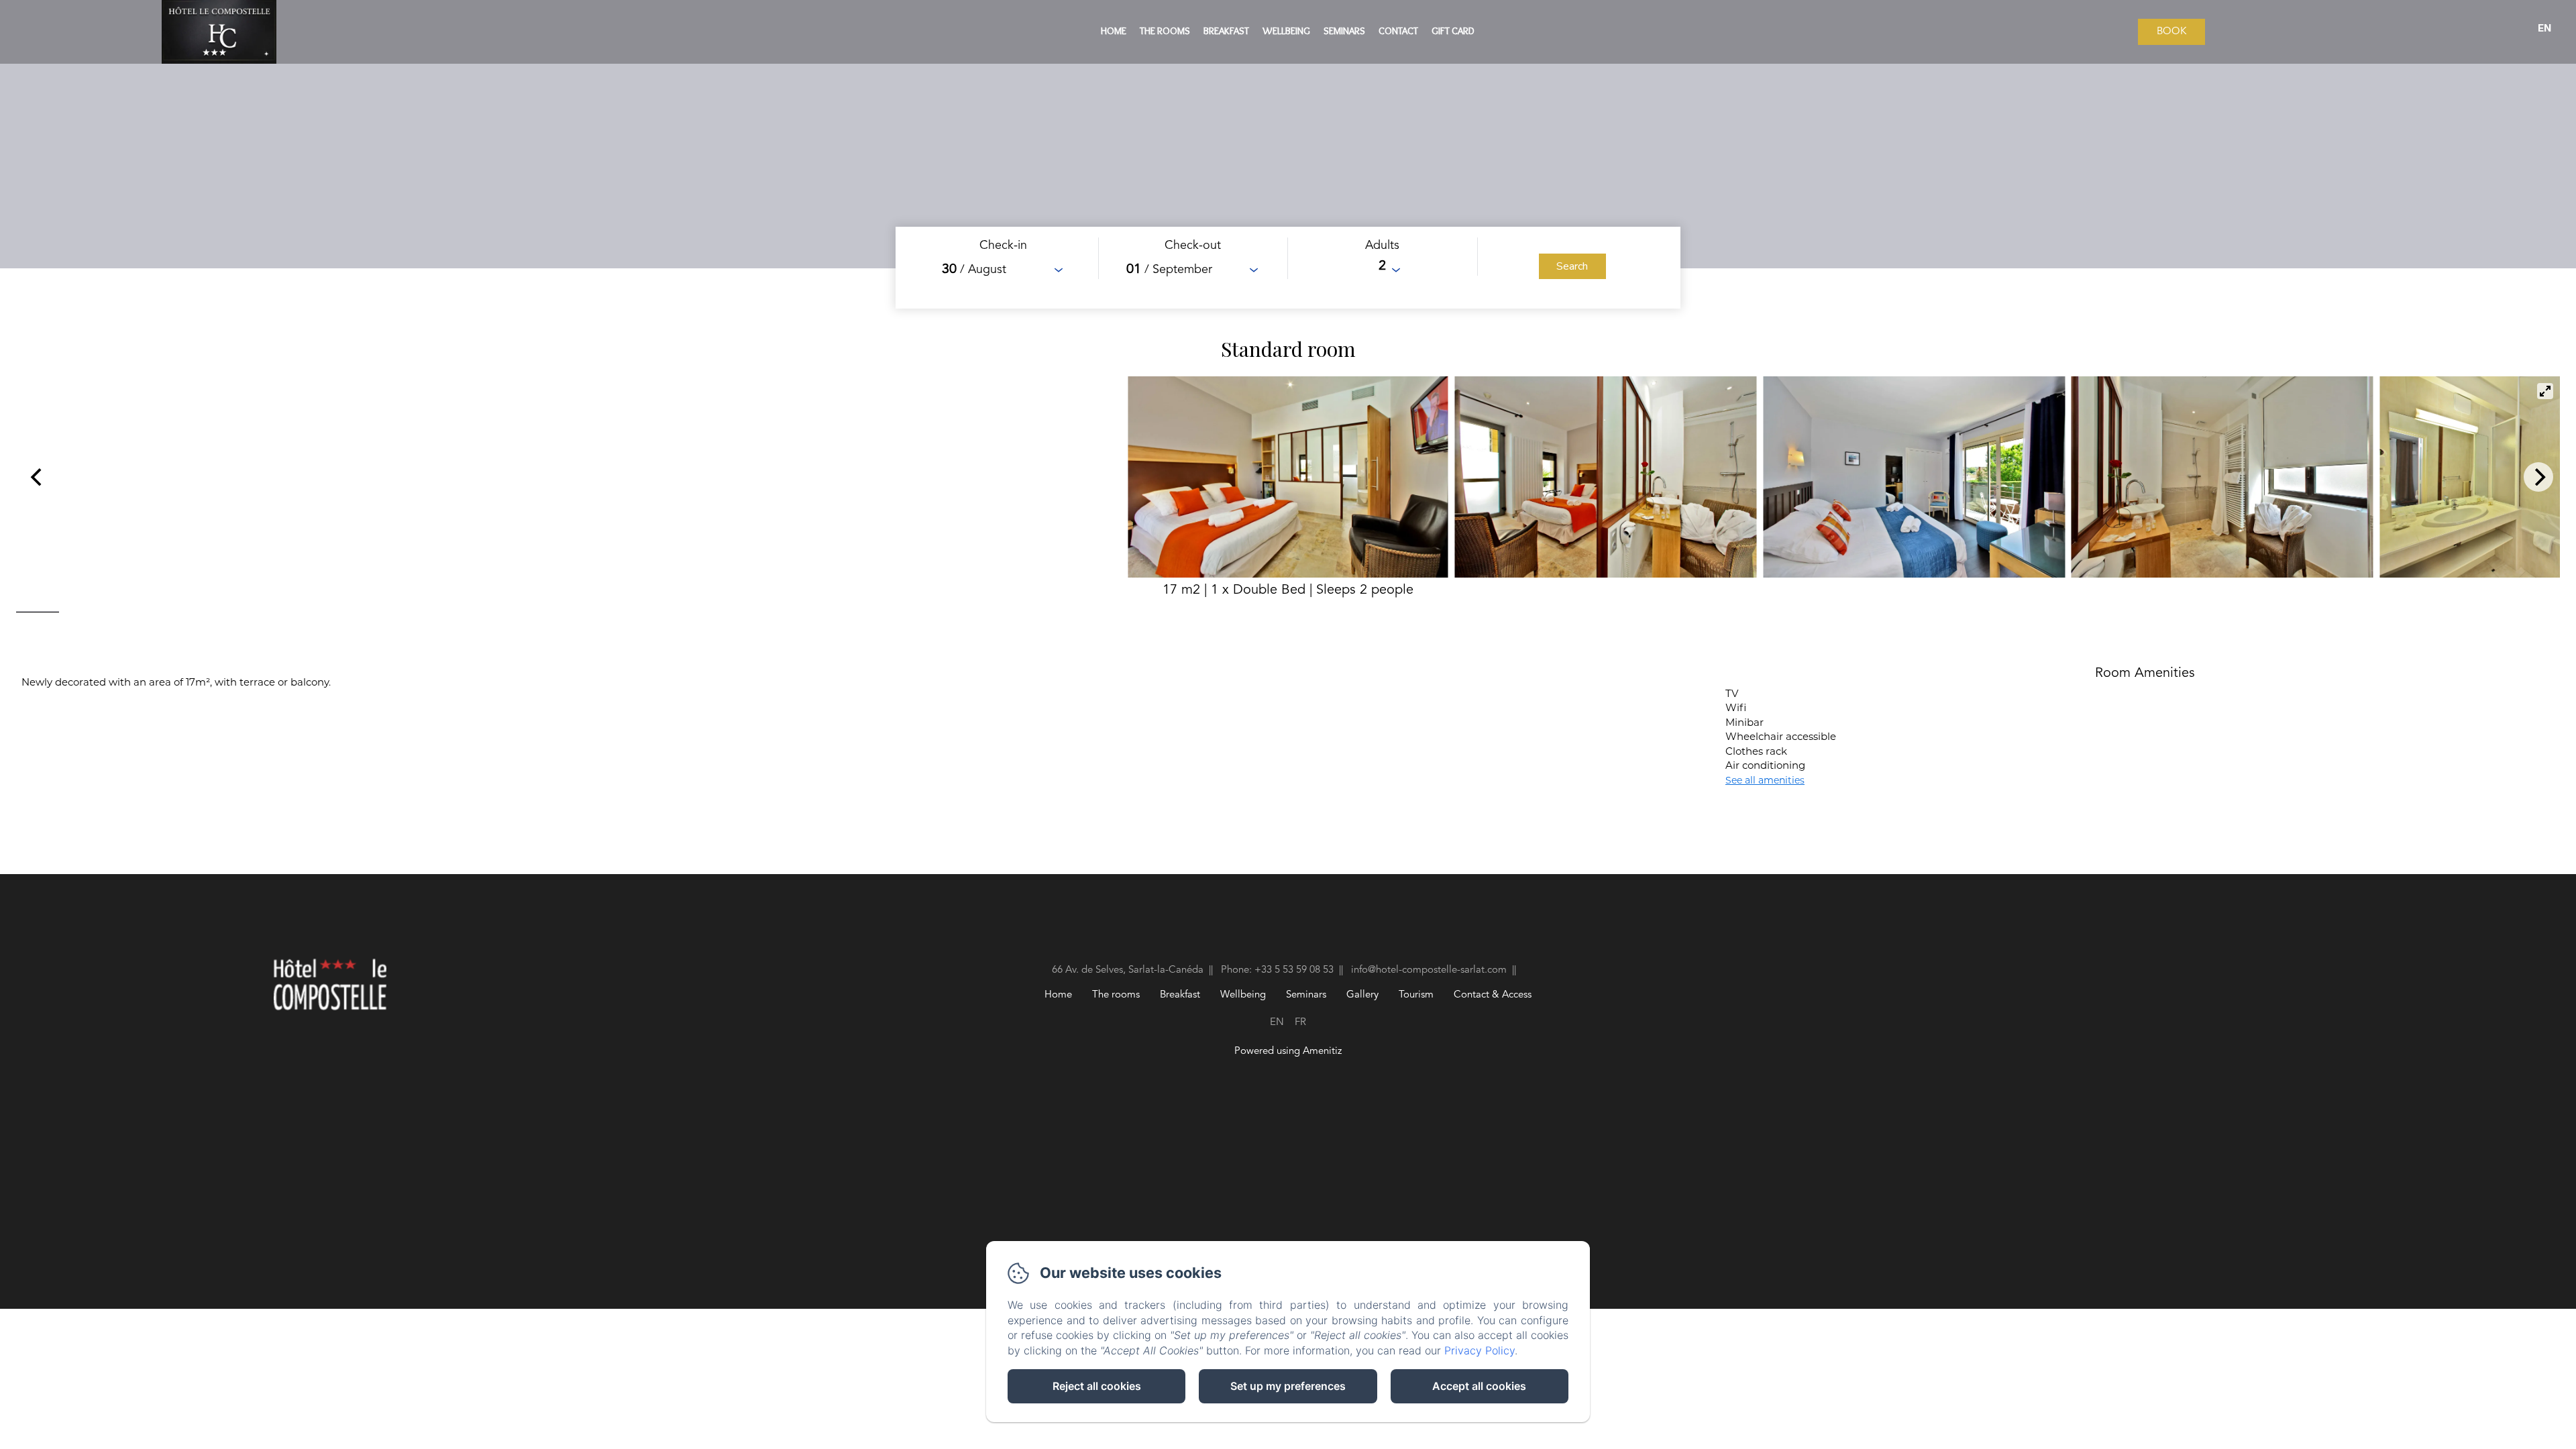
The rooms (1165, 31)
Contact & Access (1493, 995)
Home (1114, 31)
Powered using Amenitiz (1288, 1052)
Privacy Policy (1480, 1350)
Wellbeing (1286, 31)
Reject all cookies (1097, 1386)
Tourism (1416, 995)
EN (1277, 1023)
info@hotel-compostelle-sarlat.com (1429, 970)
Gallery (1362, 995)
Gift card (1453, 31)
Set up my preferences (1288, 1386)
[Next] (2538, 477)
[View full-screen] (2545, 391)
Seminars (1344, 31)
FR (1300, 1023)
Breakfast (1226, 31)
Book (2171, 32)
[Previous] (38, 477)
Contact (1398, 31)
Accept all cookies (1479, 1386)
